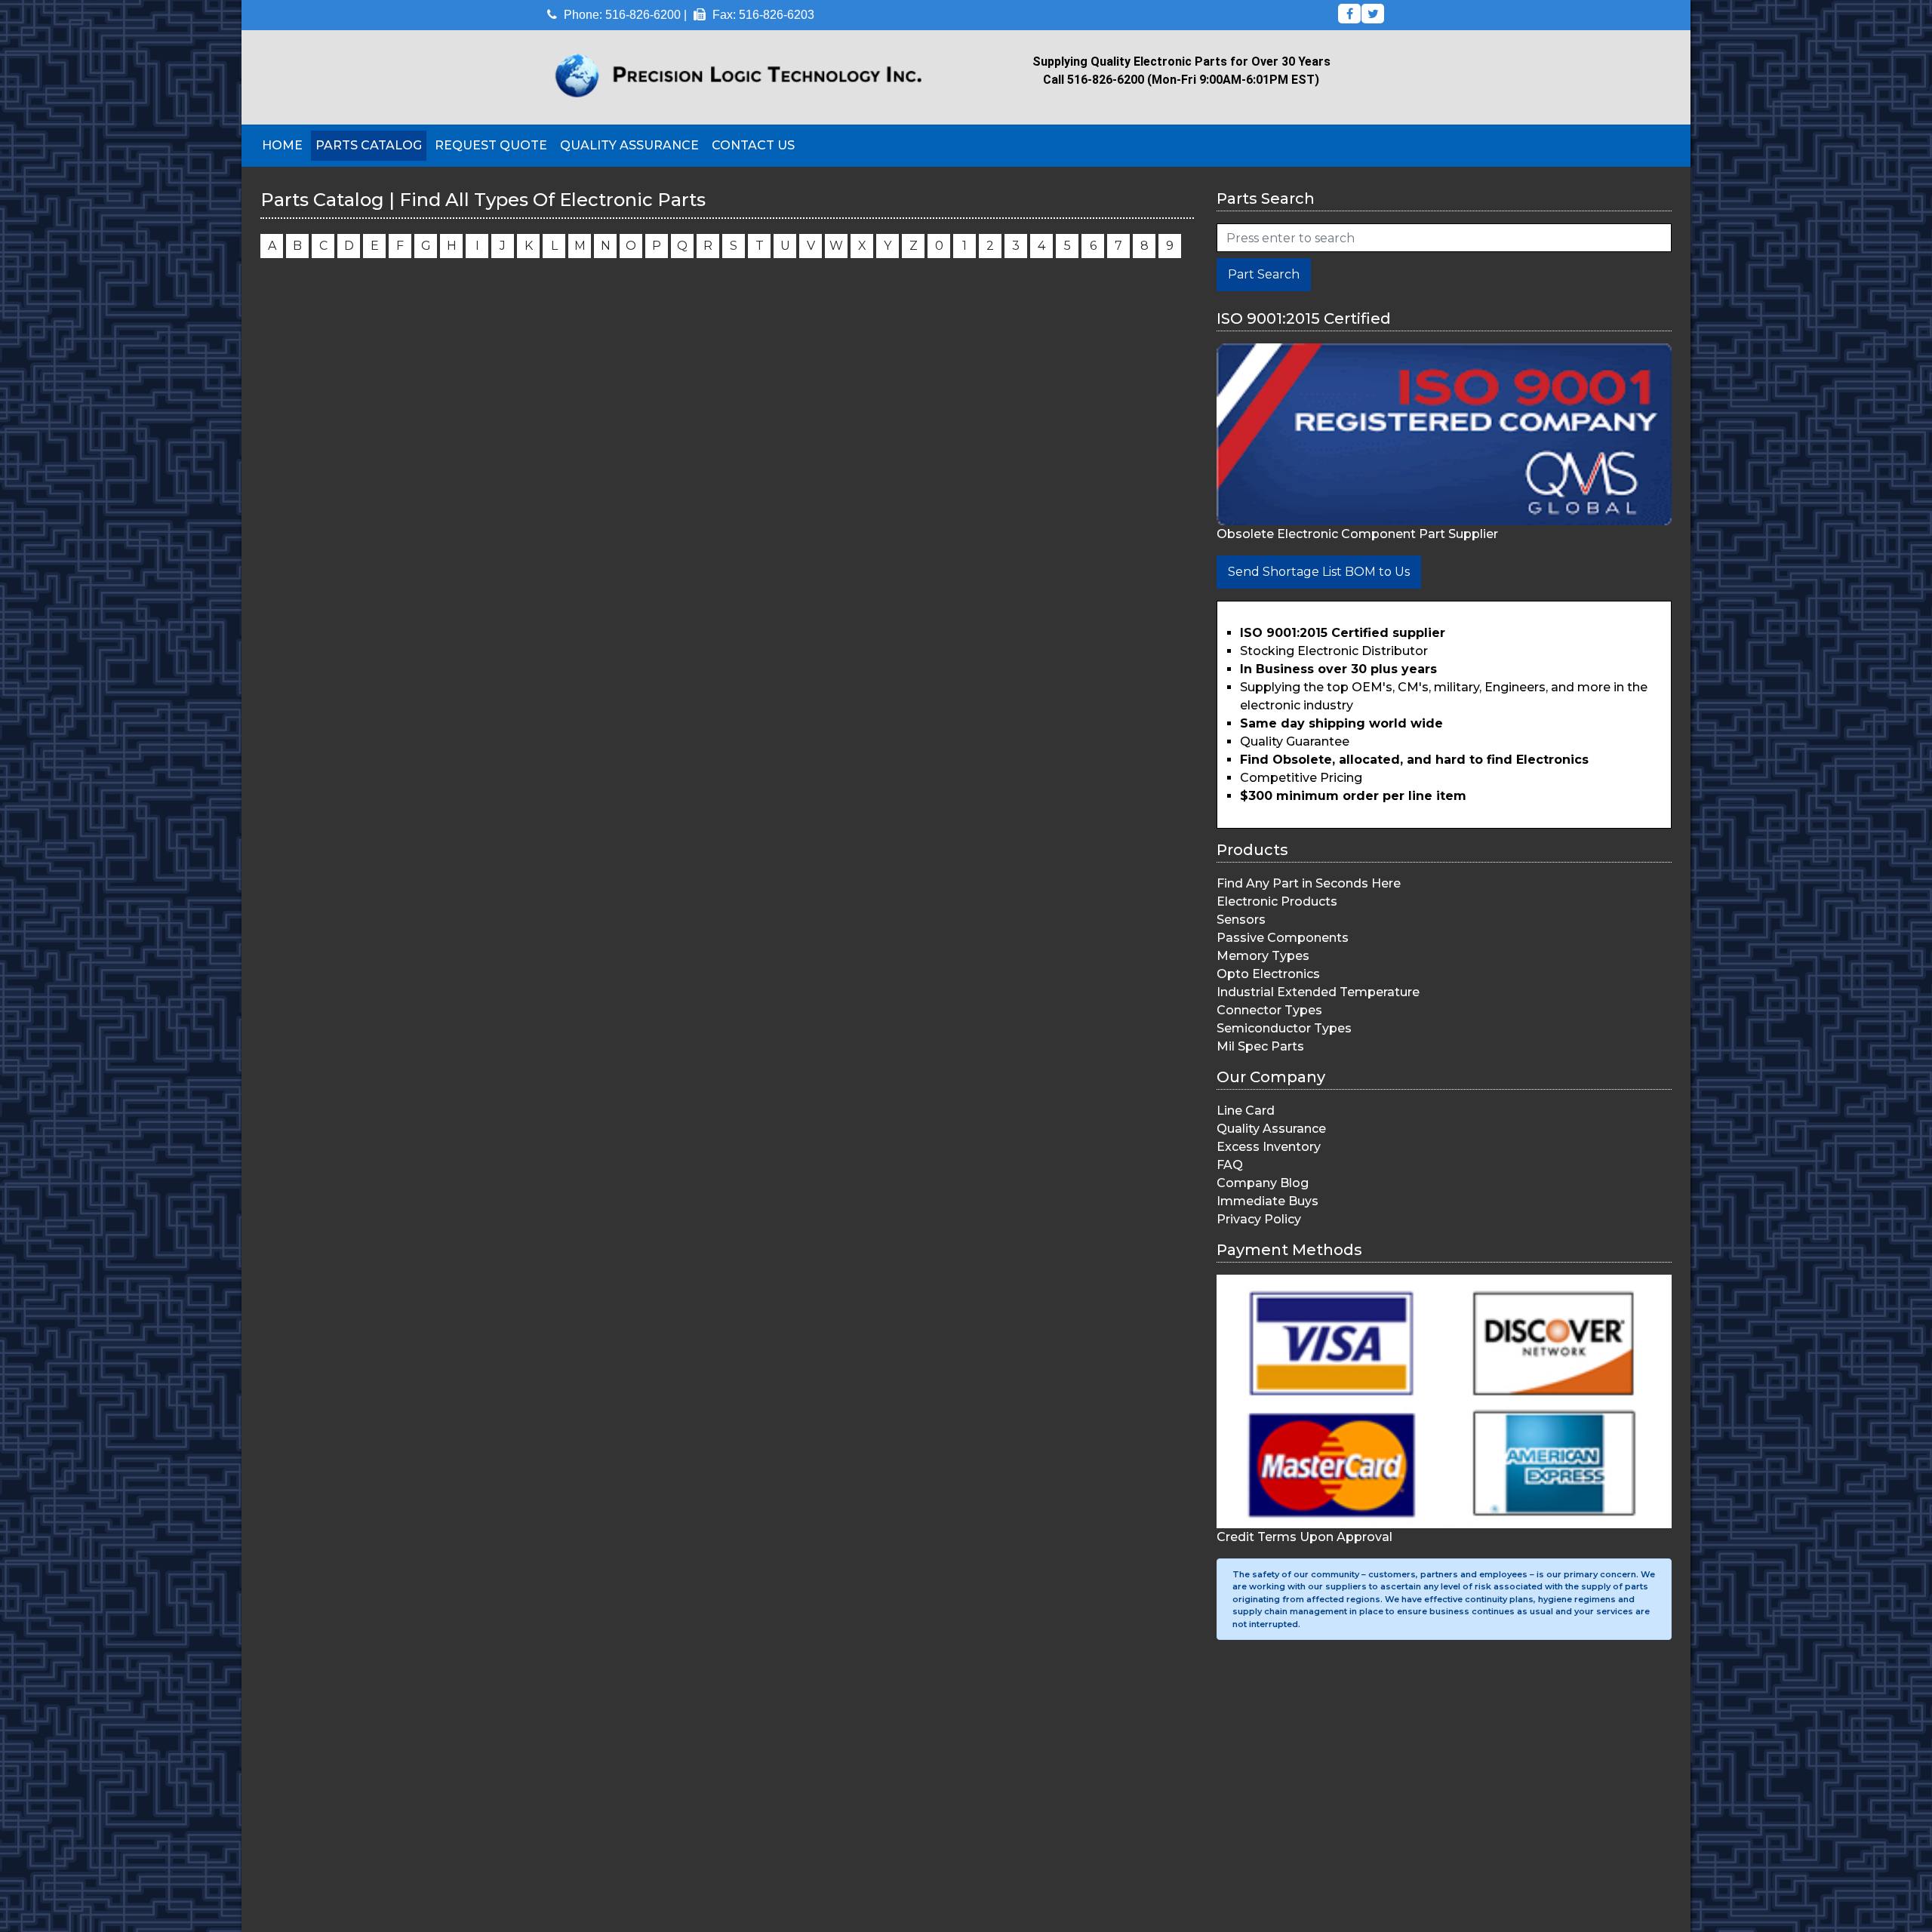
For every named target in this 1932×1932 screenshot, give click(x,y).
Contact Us (753, 145)
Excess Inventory (1269, 1147)
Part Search (1264, 274)
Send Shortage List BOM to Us (1319, 572)
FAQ (1230, 1165)
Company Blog (1263, 1183)
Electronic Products (1277, 901)
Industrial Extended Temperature (1318, 992)
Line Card (1246, 1111)
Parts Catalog (369, 145)
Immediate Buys (1267, 1201)
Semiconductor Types (1284, 1028)
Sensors (1241, 920)
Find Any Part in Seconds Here (1309, 883)
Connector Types (1269, 1010)
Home (282, 145)
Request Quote (491, 145)
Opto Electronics (1268, 974)
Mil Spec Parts (1260, 1046)
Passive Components (1283, 938)
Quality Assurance (629, 145)
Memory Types (1263, 956)
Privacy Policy (1259, 1219)
